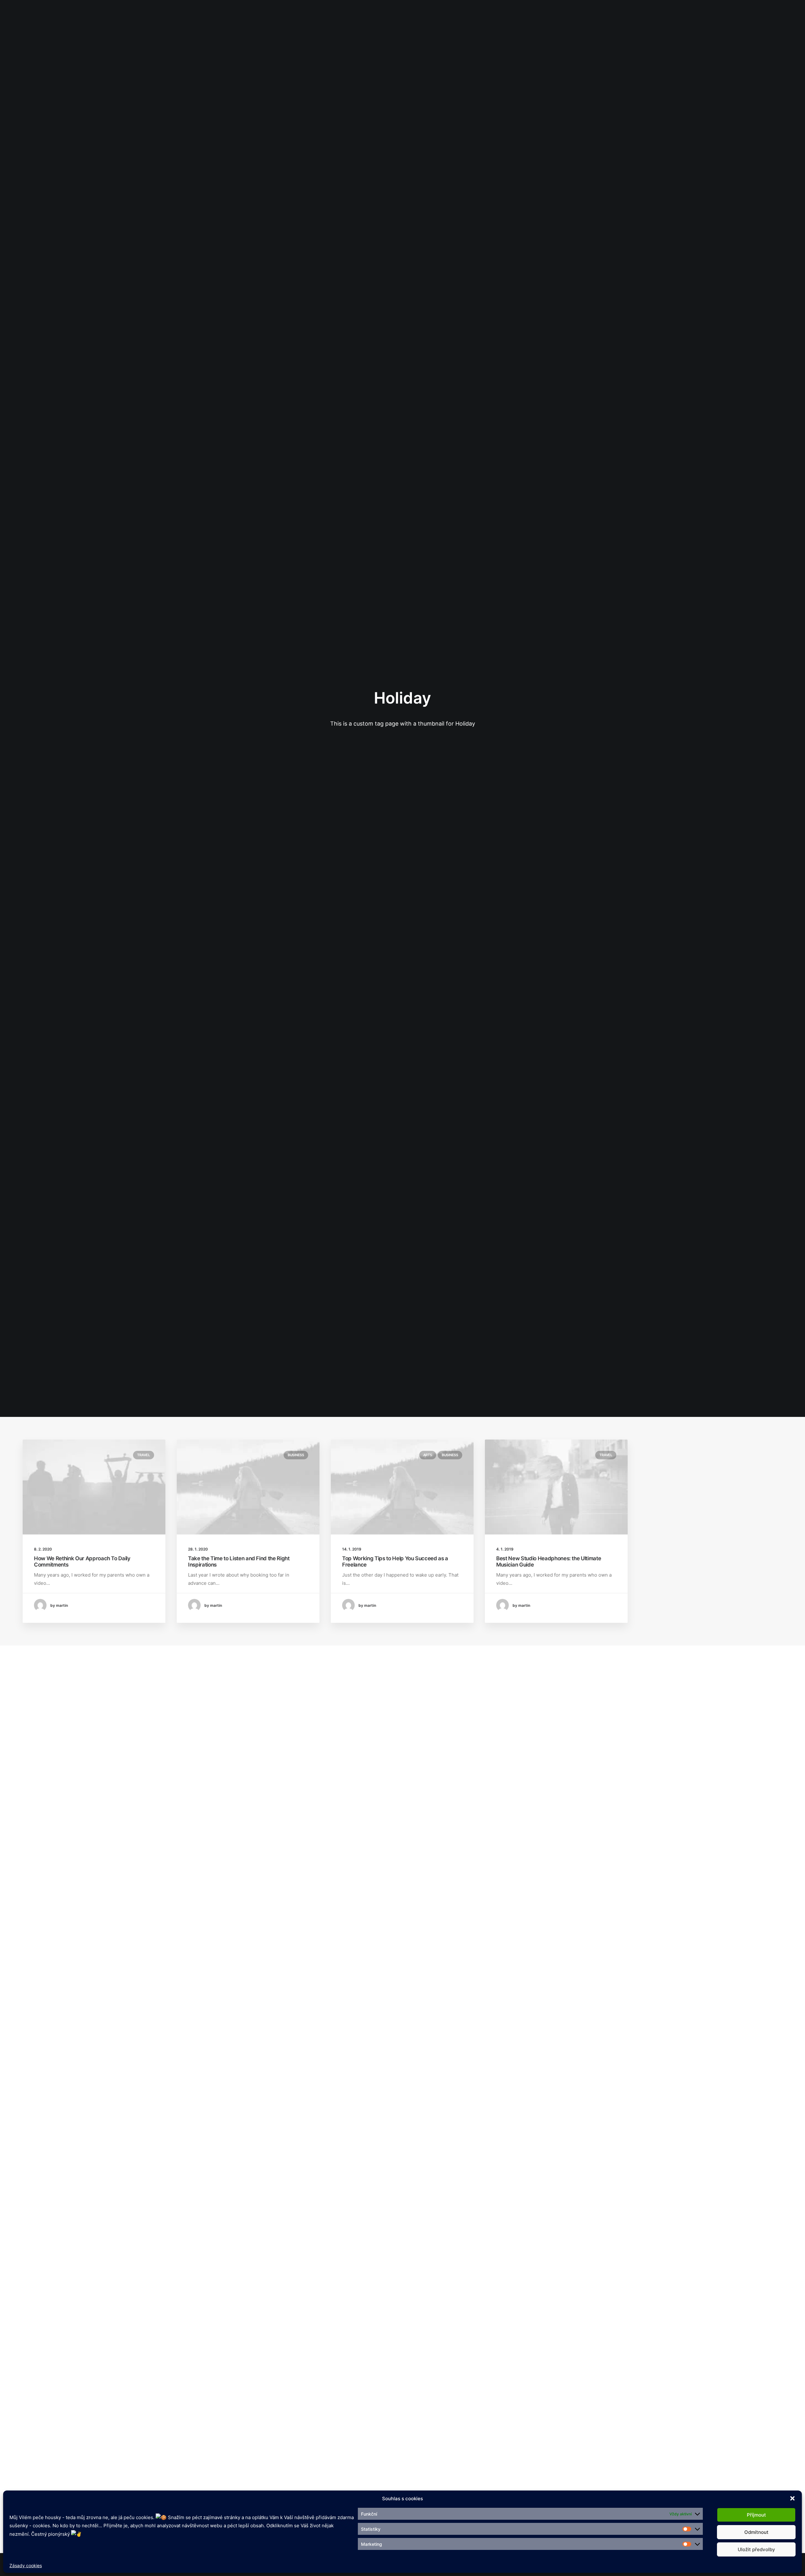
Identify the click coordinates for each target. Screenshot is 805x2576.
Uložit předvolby (756, 2549)
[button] (792, 2498)
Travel (144, 1455)
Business (296, 1455)
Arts (428, 1455)
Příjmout (756, 2515)
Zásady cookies (26, 2565)
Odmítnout (756, 2532)
